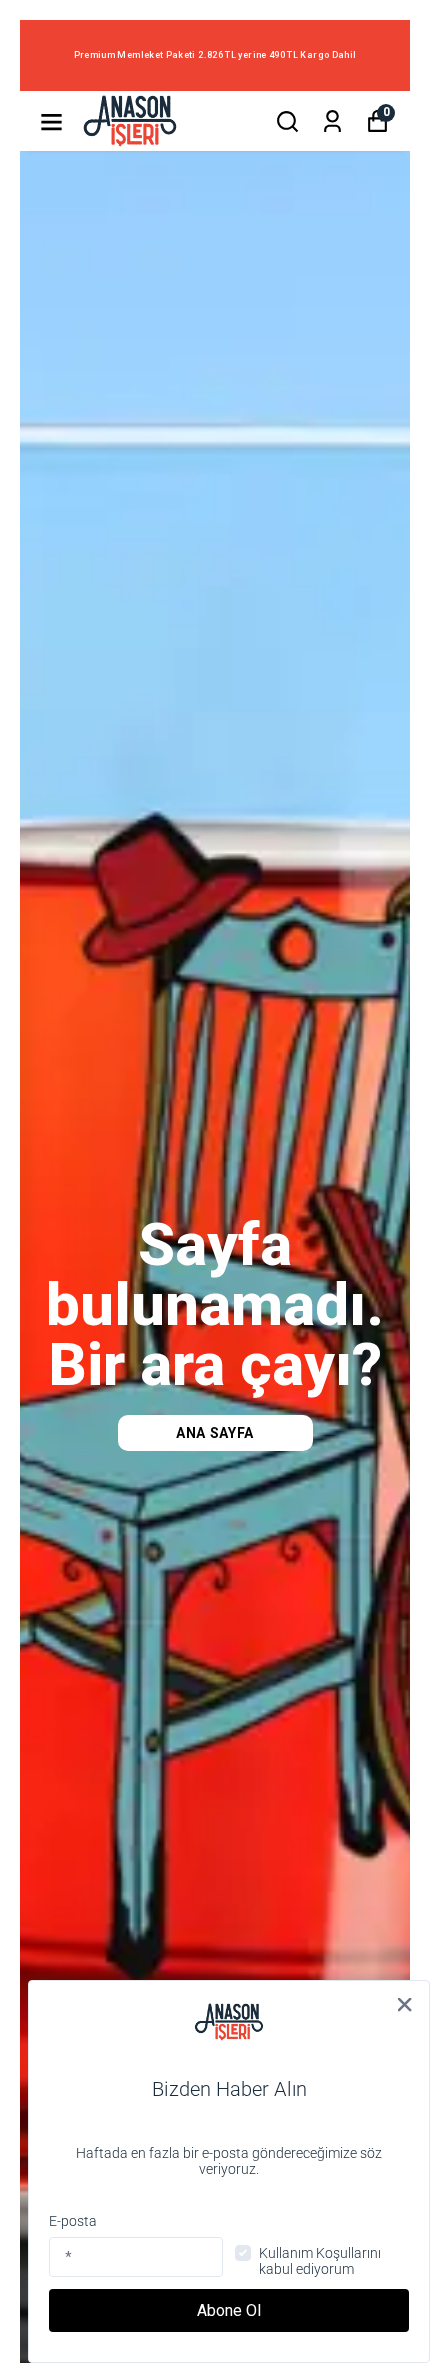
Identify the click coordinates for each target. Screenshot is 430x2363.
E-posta (73, 2221)
